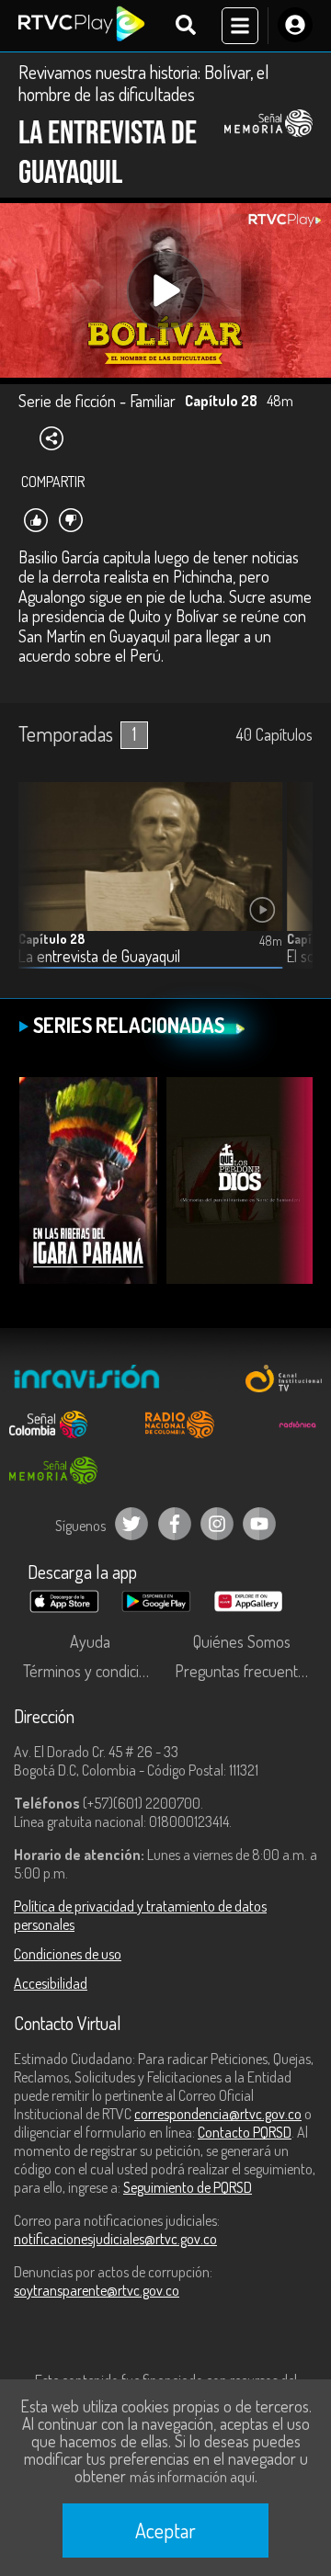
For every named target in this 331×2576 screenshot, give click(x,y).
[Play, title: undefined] (166, 291)
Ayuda (90, 1641)
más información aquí (192, 2477)
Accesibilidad (51, 1983)
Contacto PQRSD (245, 2132)
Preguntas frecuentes (244, 1671)
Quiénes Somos (242, 1641)
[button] (290, 890)
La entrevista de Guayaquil (99, 956)
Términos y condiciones (94, 1671)
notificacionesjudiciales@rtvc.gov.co (115, 2239)
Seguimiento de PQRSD (188, 2187)
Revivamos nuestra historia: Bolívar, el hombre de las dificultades (144, 83)
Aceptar (165, 2530)
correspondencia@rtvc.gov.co (218, 2114)
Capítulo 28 (51, 939)
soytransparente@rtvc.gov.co (97, 2290)
